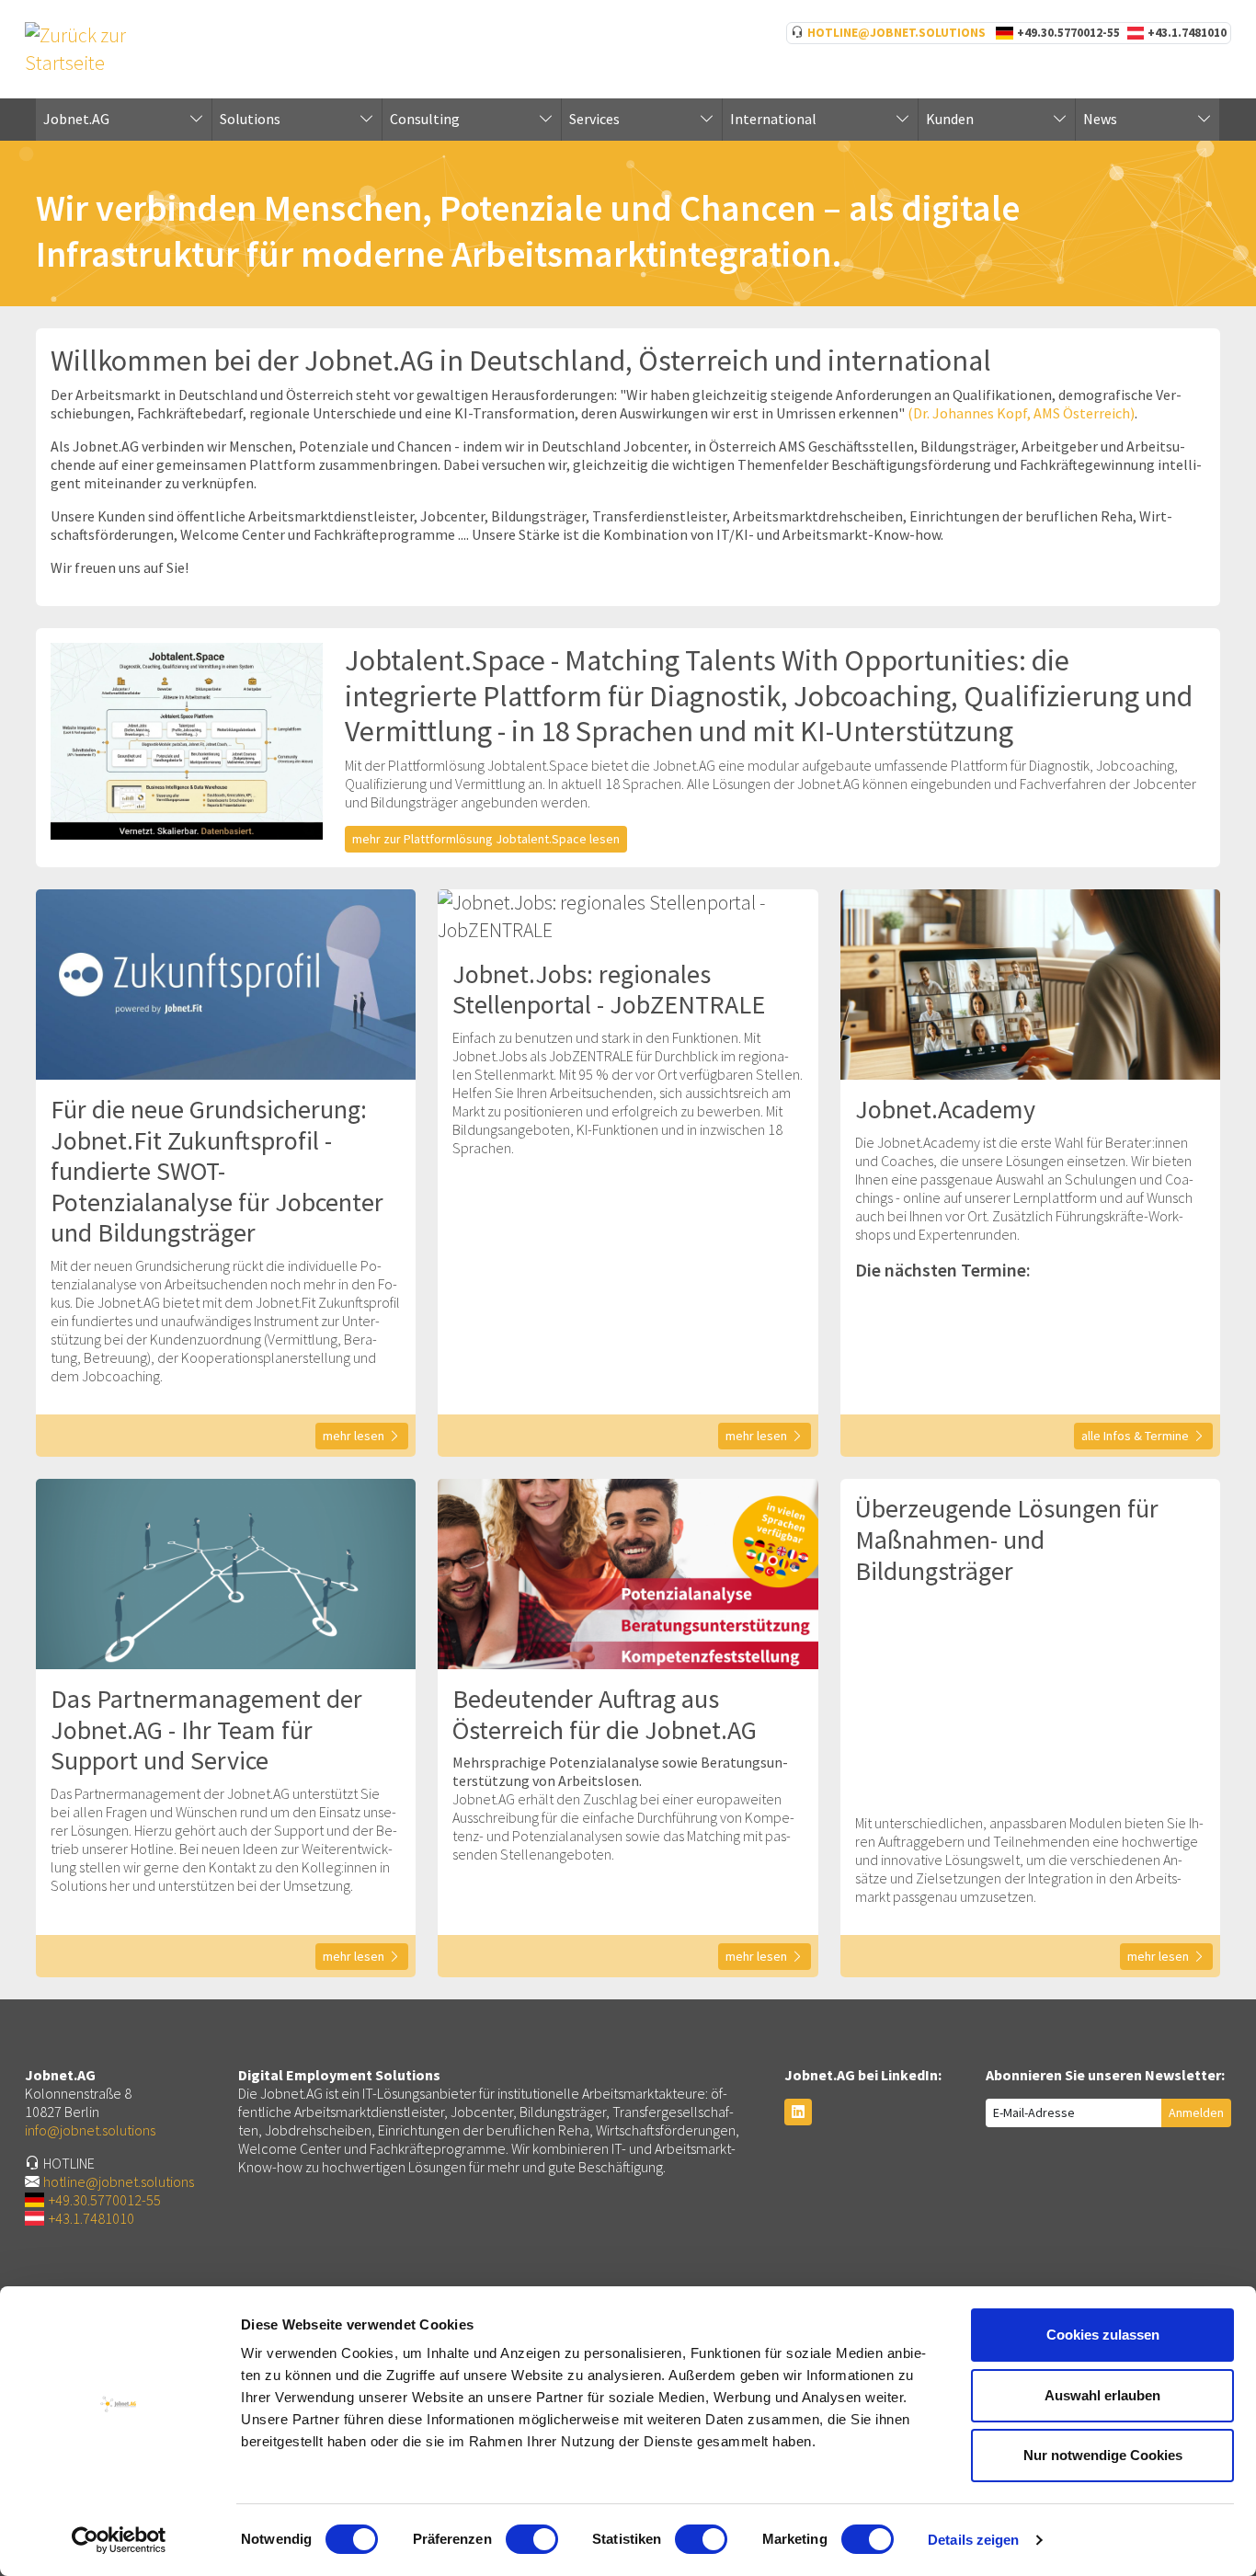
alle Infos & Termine (1135, 1436)
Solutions (250, 119)
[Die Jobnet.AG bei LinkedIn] (798, 2112)
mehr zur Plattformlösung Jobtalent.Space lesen (486, 839)
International (773, 119)
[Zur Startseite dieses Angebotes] (116, 47)
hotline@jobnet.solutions (896, 33)
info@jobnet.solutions (90, 2130)
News (1100, 119)
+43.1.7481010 (1187, 33)
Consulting (425, 119)
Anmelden (1196, 2112)
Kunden (950, 119)
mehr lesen (354, 1436)
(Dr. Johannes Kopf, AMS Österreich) (1021, 413)
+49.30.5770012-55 (1068, 33)
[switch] (532, 2539)
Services (594, 119)
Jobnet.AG (76, 119)
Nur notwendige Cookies (1103, 2455)
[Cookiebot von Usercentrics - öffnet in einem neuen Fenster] (119, 2540)
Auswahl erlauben (1102, 2395)
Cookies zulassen (1103, 2335)
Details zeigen (973, 2540)
